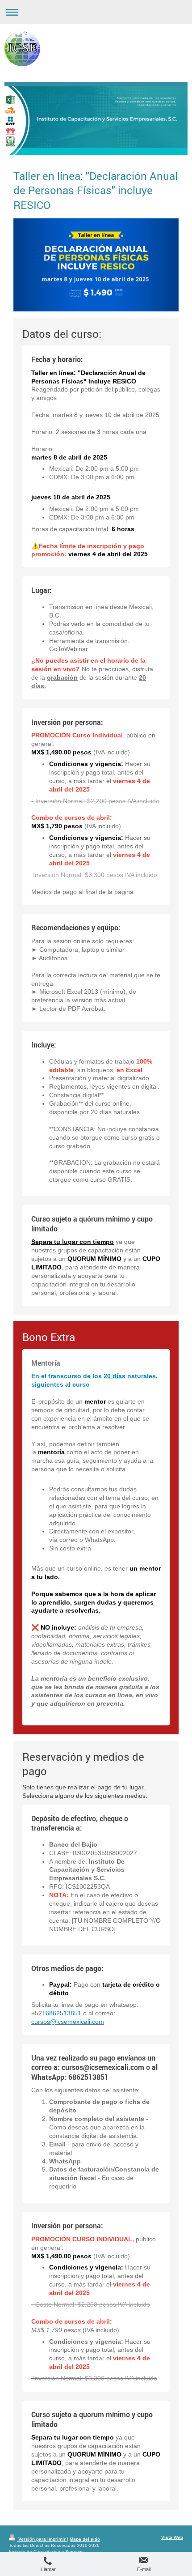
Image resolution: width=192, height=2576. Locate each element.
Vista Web (172, 2537)
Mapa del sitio (85, 2539)
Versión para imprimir (42, 2539)
